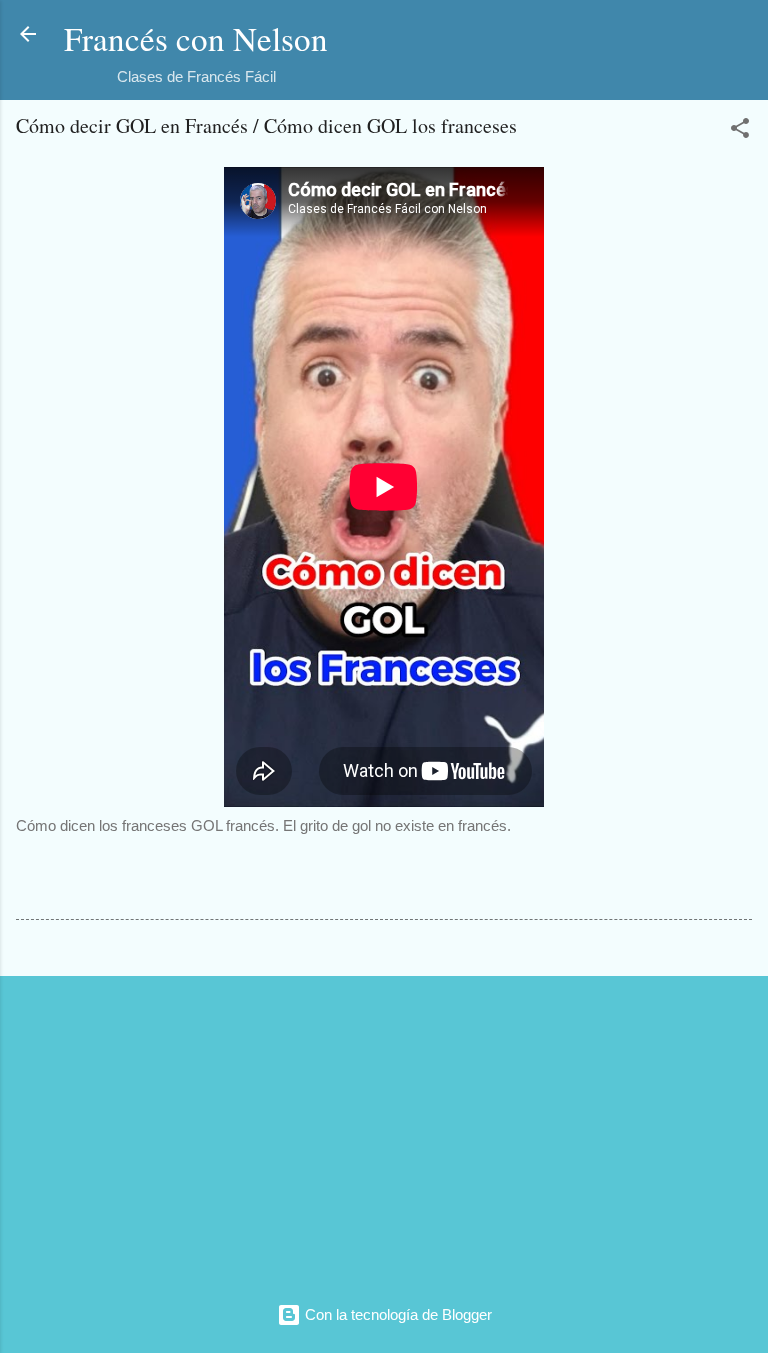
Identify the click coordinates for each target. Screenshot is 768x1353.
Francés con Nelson (196, 38)
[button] (740, 131)
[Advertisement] (384, 1132)
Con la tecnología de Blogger (396, 1314)
